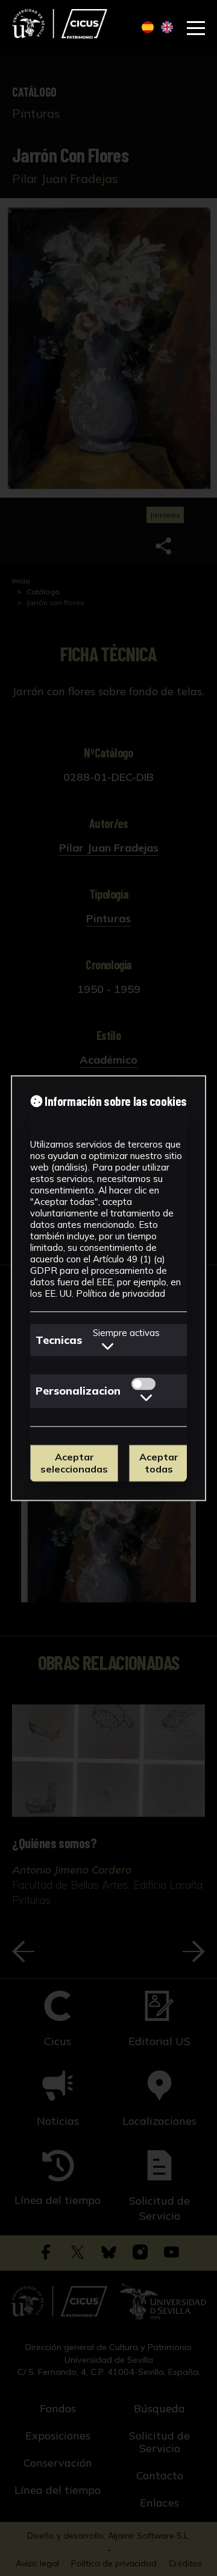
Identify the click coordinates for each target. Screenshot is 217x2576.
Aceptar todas (159, 1463)
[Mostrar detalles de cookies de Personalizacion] (146, 1398)
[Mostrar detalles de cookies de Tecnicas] (108, 1346)
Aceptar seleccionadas (74, 1463)
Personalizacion (78, 1391)
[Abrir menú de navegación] (196, 28)
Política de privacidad (121, 1293)
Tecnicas (59, 1340)
